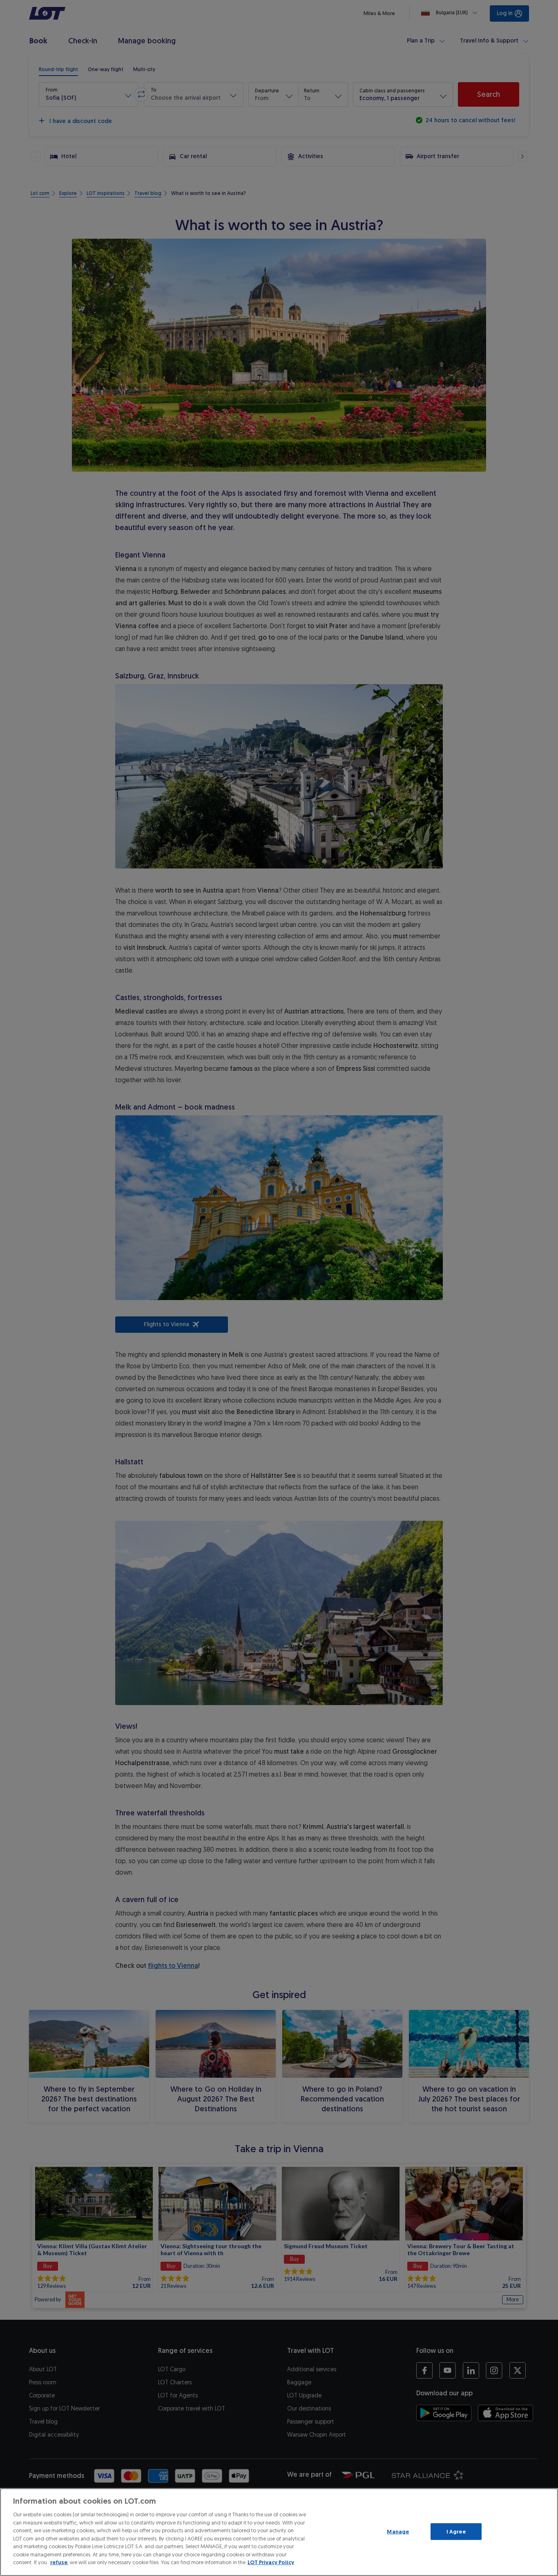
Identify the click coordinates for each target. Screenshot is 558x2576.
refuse (59, 2562)
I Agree (456, 2531)
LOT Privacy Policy (271, 2562)
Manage (398, 2531)
